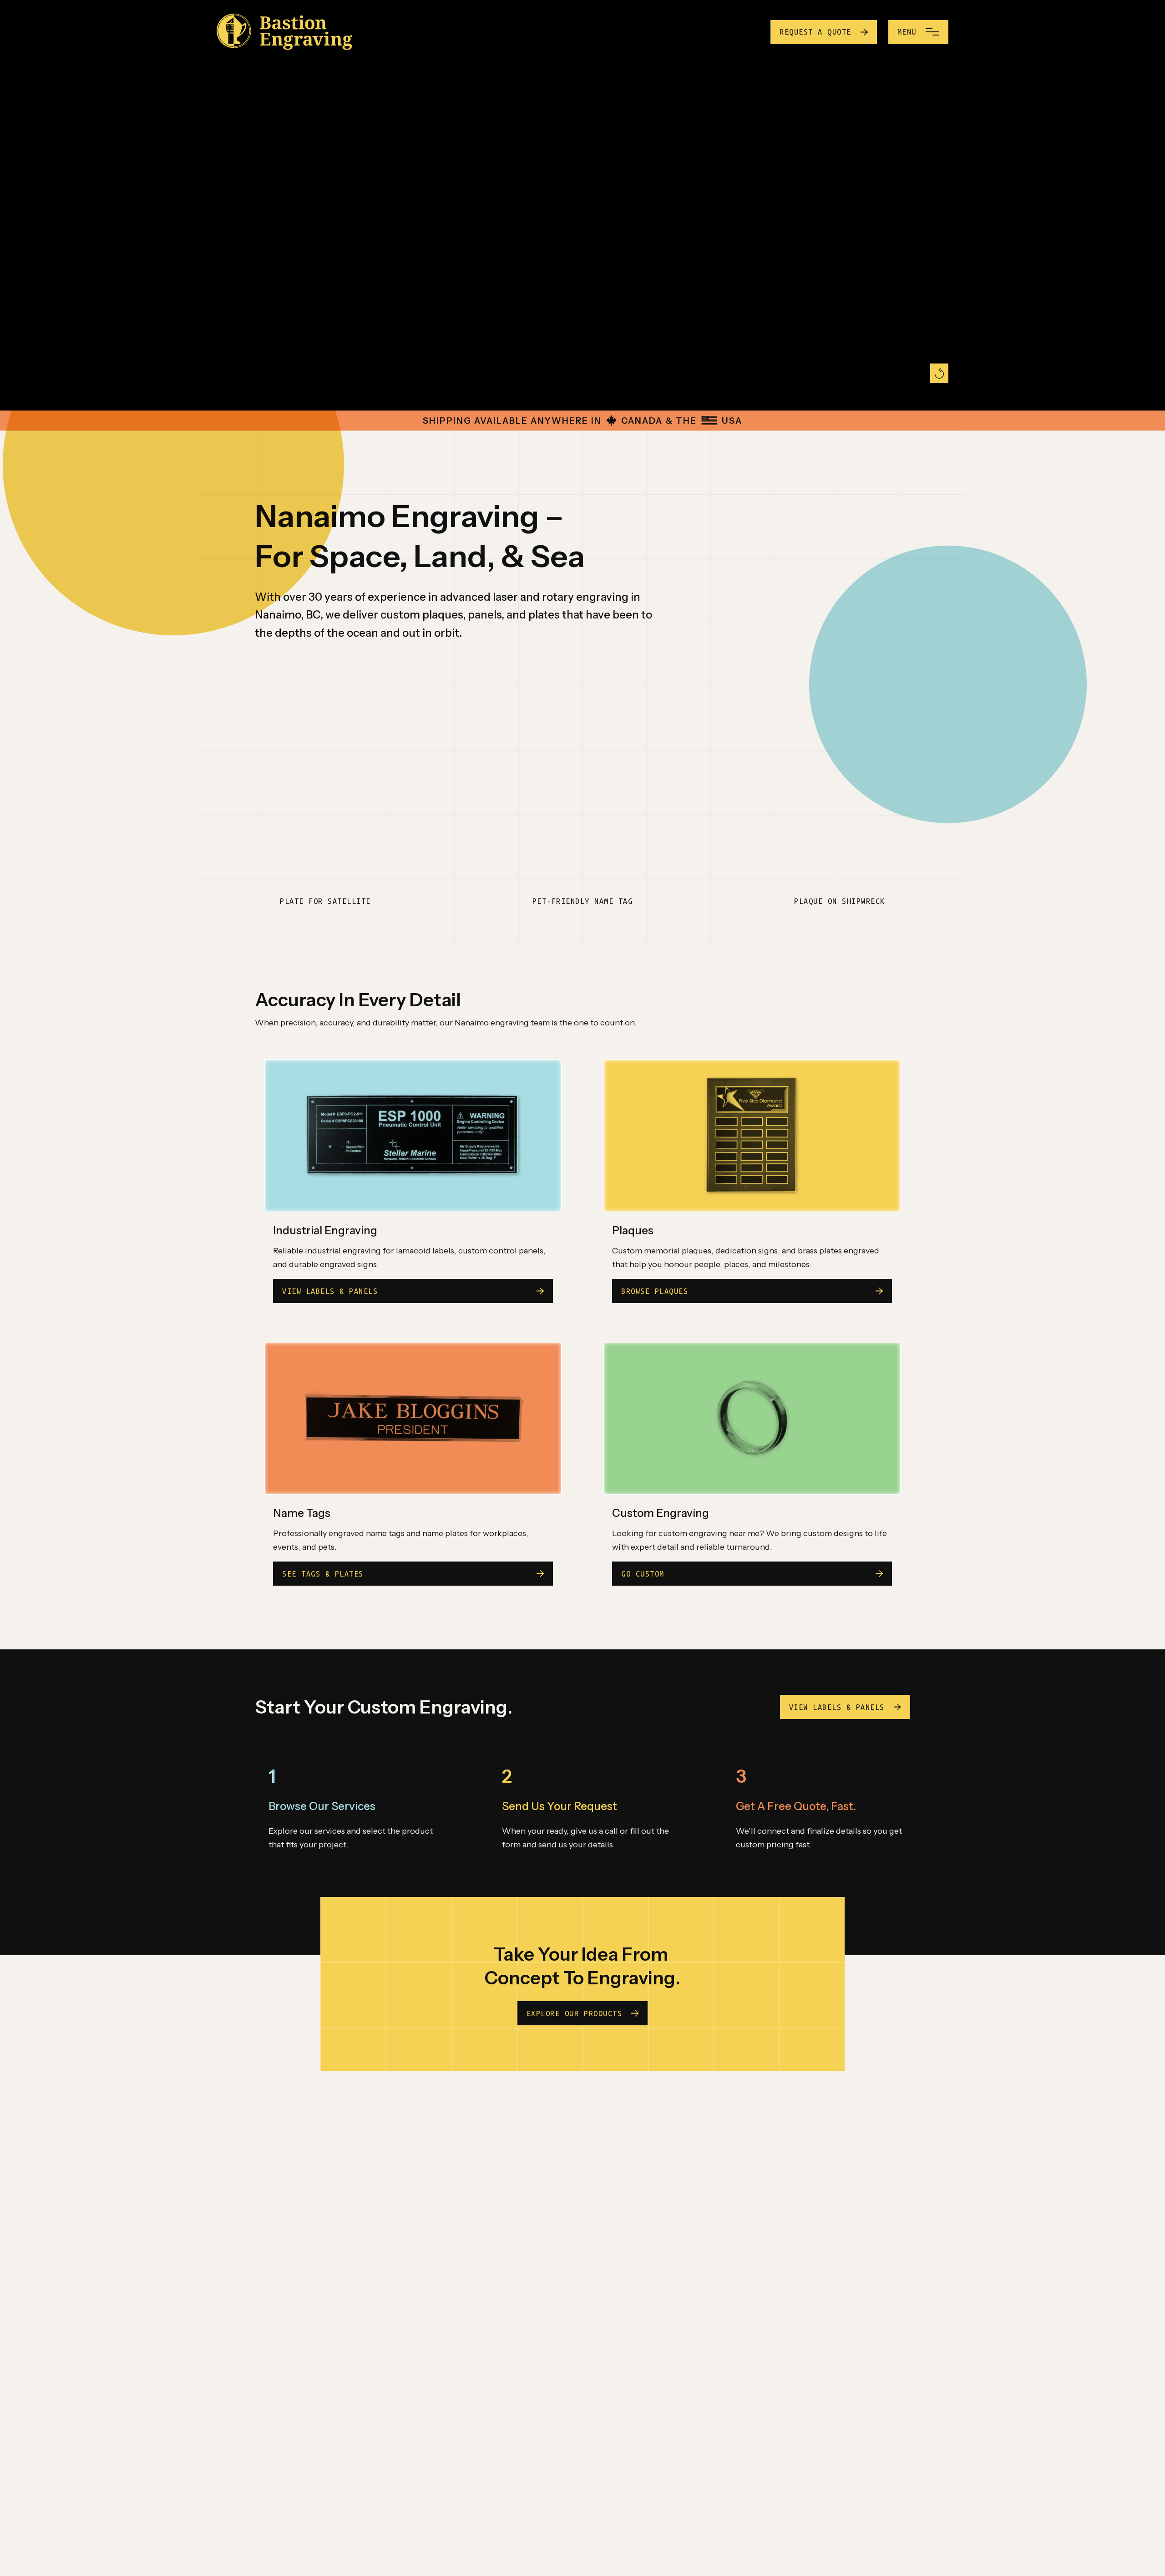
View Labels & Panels (837, 1707)
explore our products (574, 2013)
